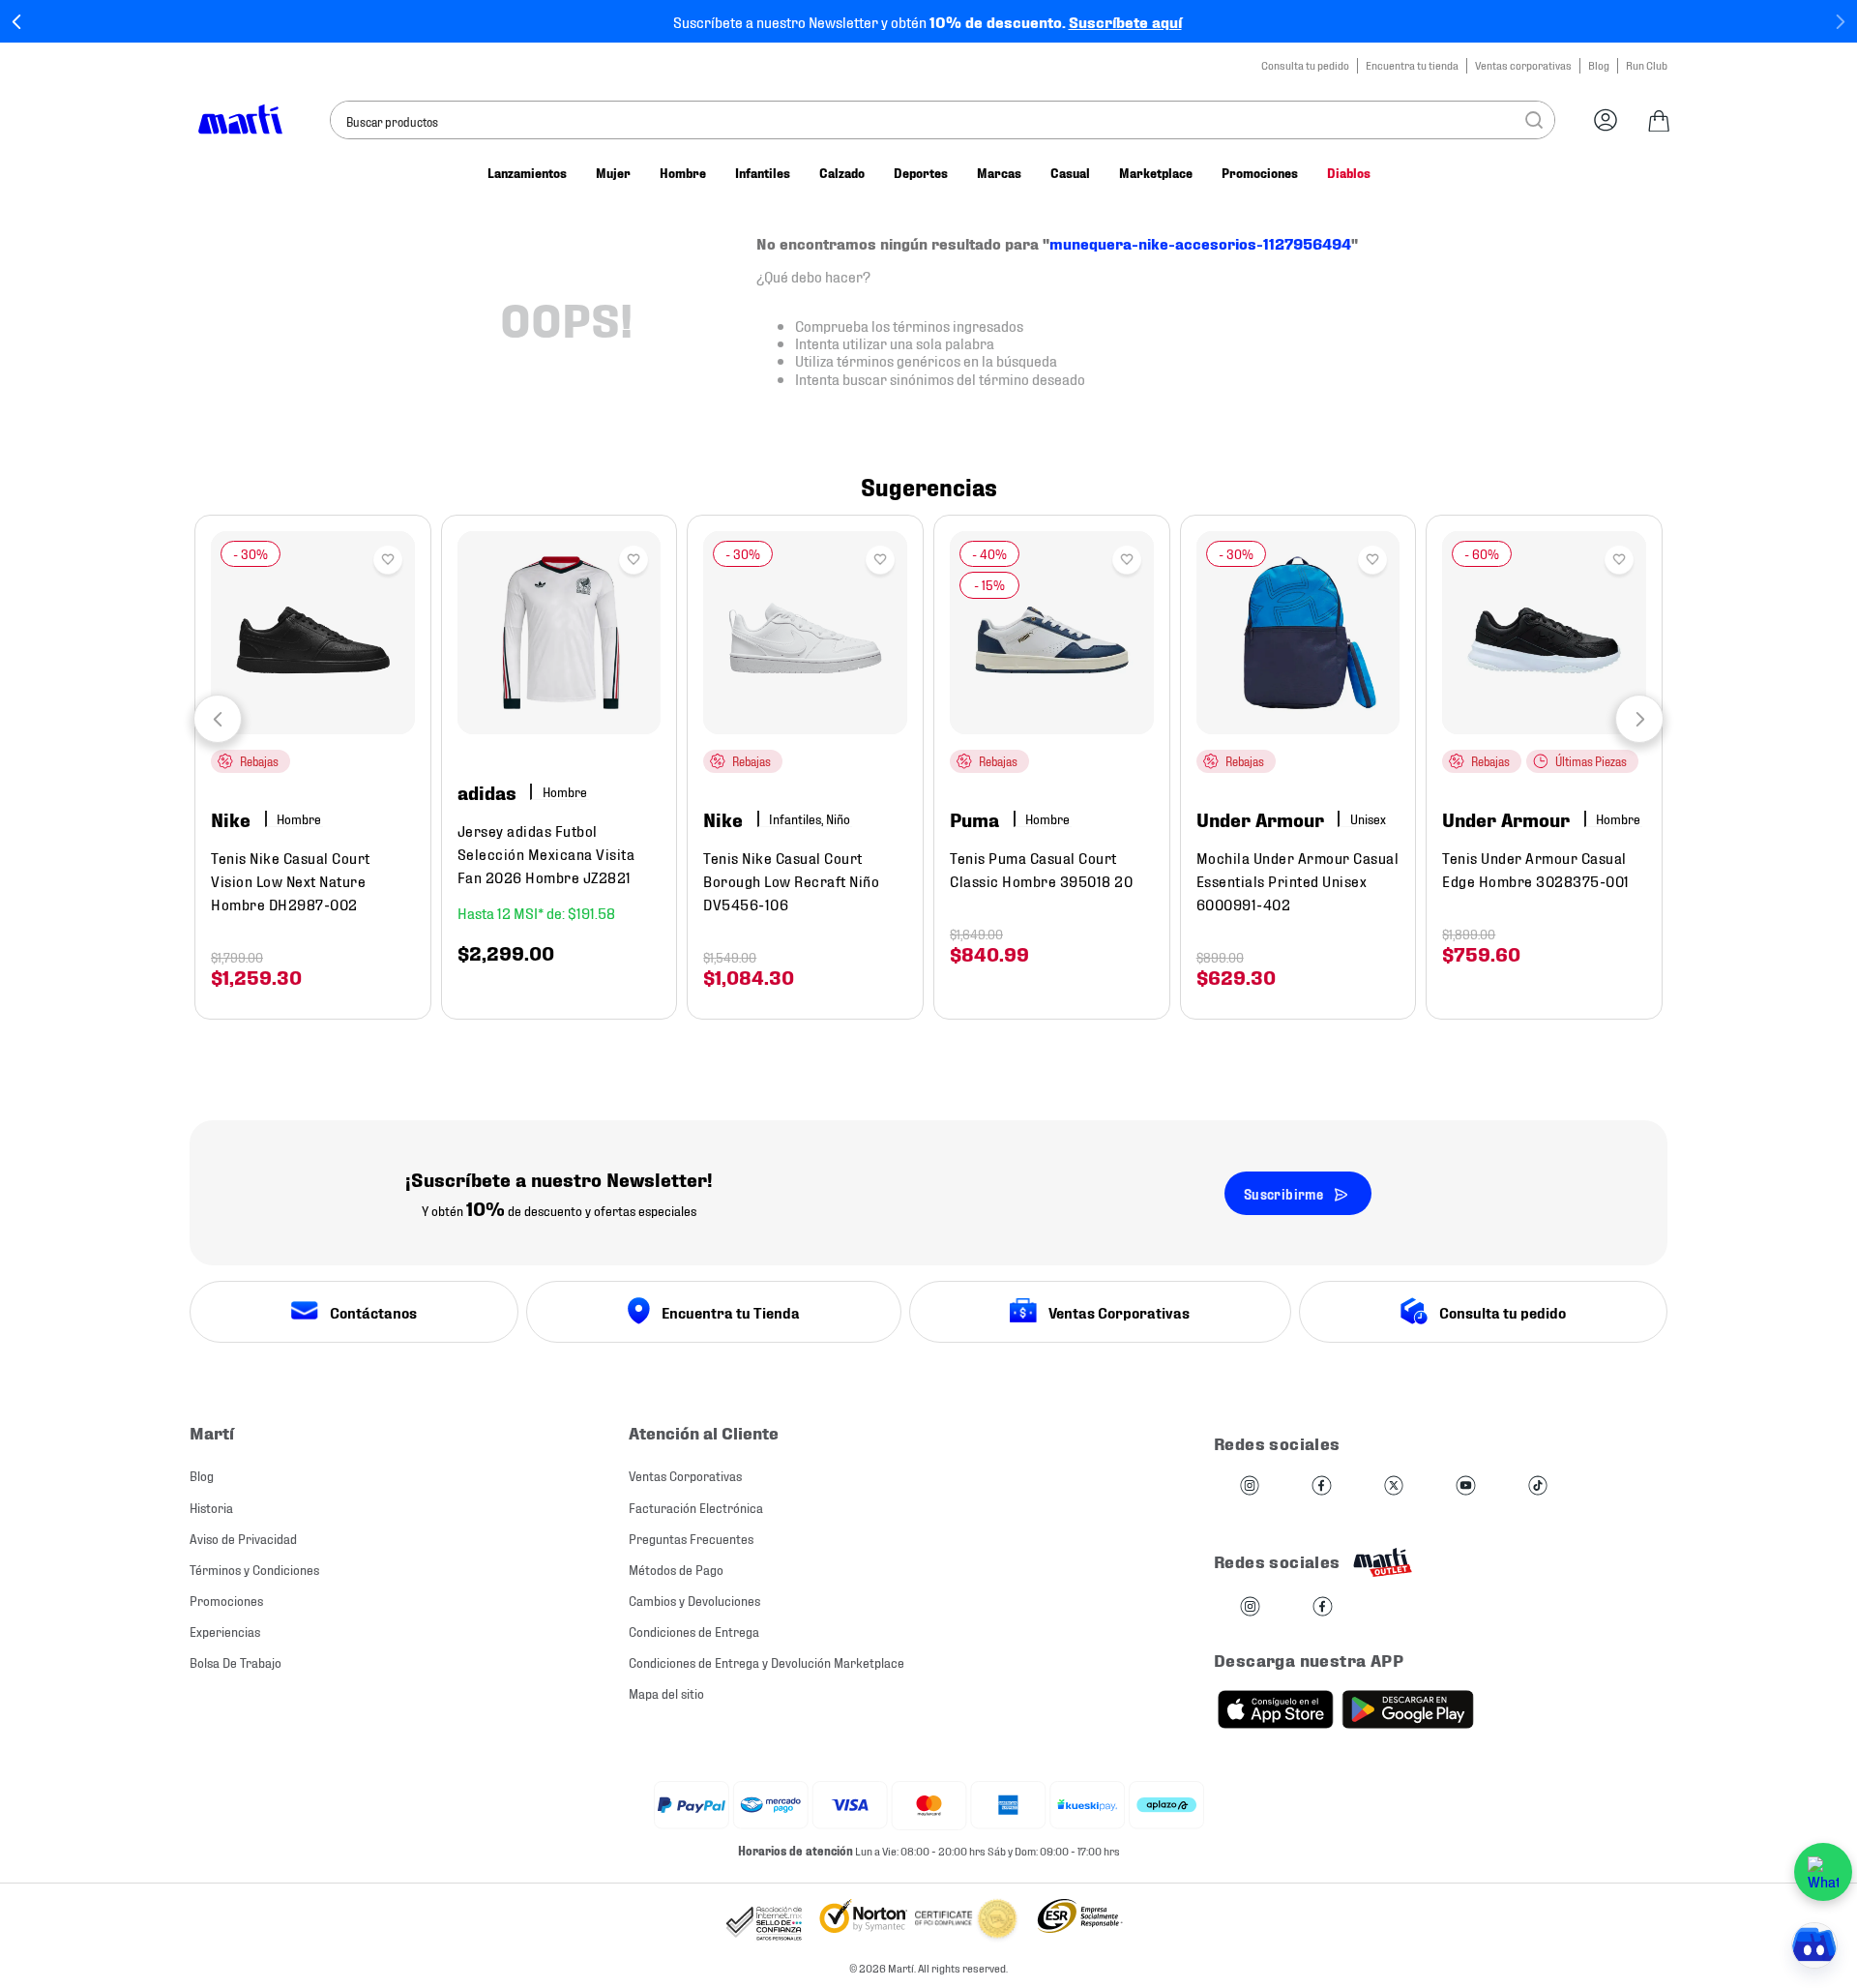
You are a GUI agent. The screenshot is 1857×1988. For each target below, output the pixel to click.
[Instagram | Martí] (1250, 1486)
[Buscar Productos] (1534, 120)
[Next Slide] (1840, 22)
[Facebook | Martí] (1321, 1486)
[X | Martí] (1394, 1486)
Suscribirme (1283, 1193)
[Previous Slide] (17, 22)
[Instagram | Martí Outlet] (1250, 1607)
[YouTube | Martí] (1465, 1486)
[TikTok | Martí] (1538, 1486)
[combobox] (943, 120)
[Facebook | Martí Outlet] (1323, 1607)
